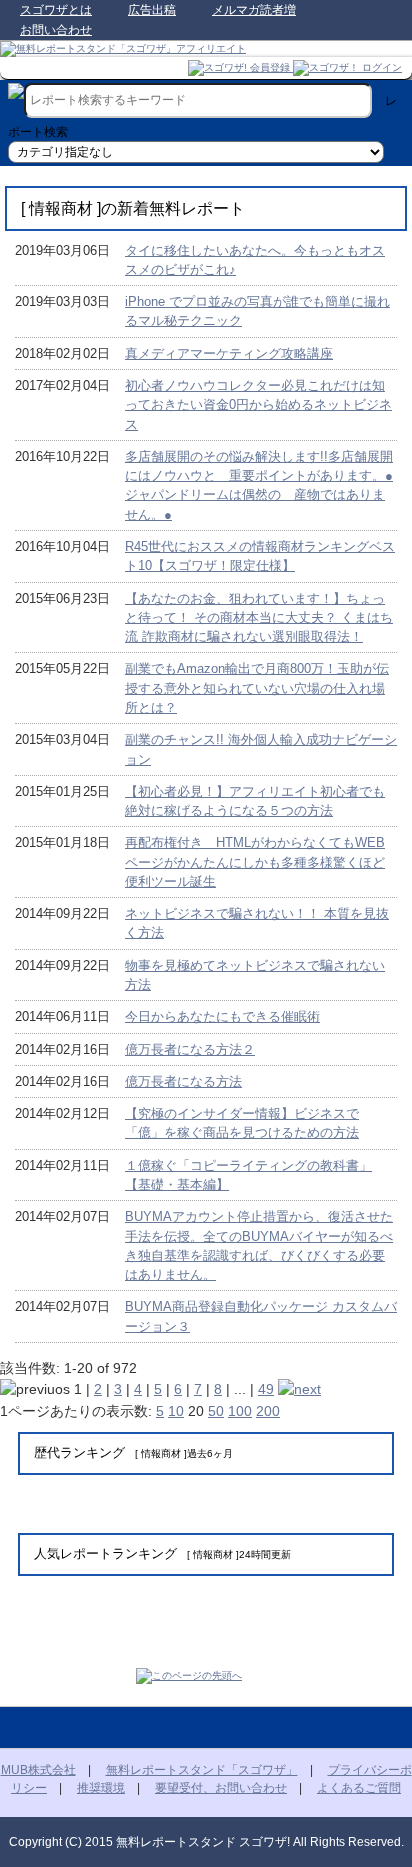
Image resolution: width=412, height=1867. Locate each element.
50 (216, 1411)
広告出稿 (152, 10)
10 (176, 1411)
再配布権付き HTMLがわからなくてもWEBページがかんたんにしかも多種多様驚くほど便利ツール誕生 (255, 862)
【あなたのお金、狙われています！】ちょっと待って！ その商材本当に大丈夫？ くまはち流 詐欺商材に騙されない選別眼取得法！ (259, 618)
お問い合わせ (56, 30)
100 (240, 1411)
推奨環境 (101, 1788)
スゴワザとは (56, 10)
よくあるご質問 (359, 1788)
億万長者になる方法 (183, 1081)
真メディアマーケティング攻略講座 (229, 353)
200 (268, 1411)
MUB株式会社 (38, 1770)
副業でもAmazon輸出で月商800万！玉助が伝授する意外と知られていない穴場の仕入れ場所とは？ (257, 688)
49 (266, 1389)
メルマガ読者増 (254, 10)
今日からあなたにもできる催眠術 (222, 1016)
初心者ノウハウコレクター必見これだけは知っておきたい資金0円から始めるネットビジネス (258, 405)
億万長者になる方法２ (190, 1049)
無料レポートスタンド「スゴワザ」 (202, 1770)
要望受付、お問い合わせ (221, 1788)
